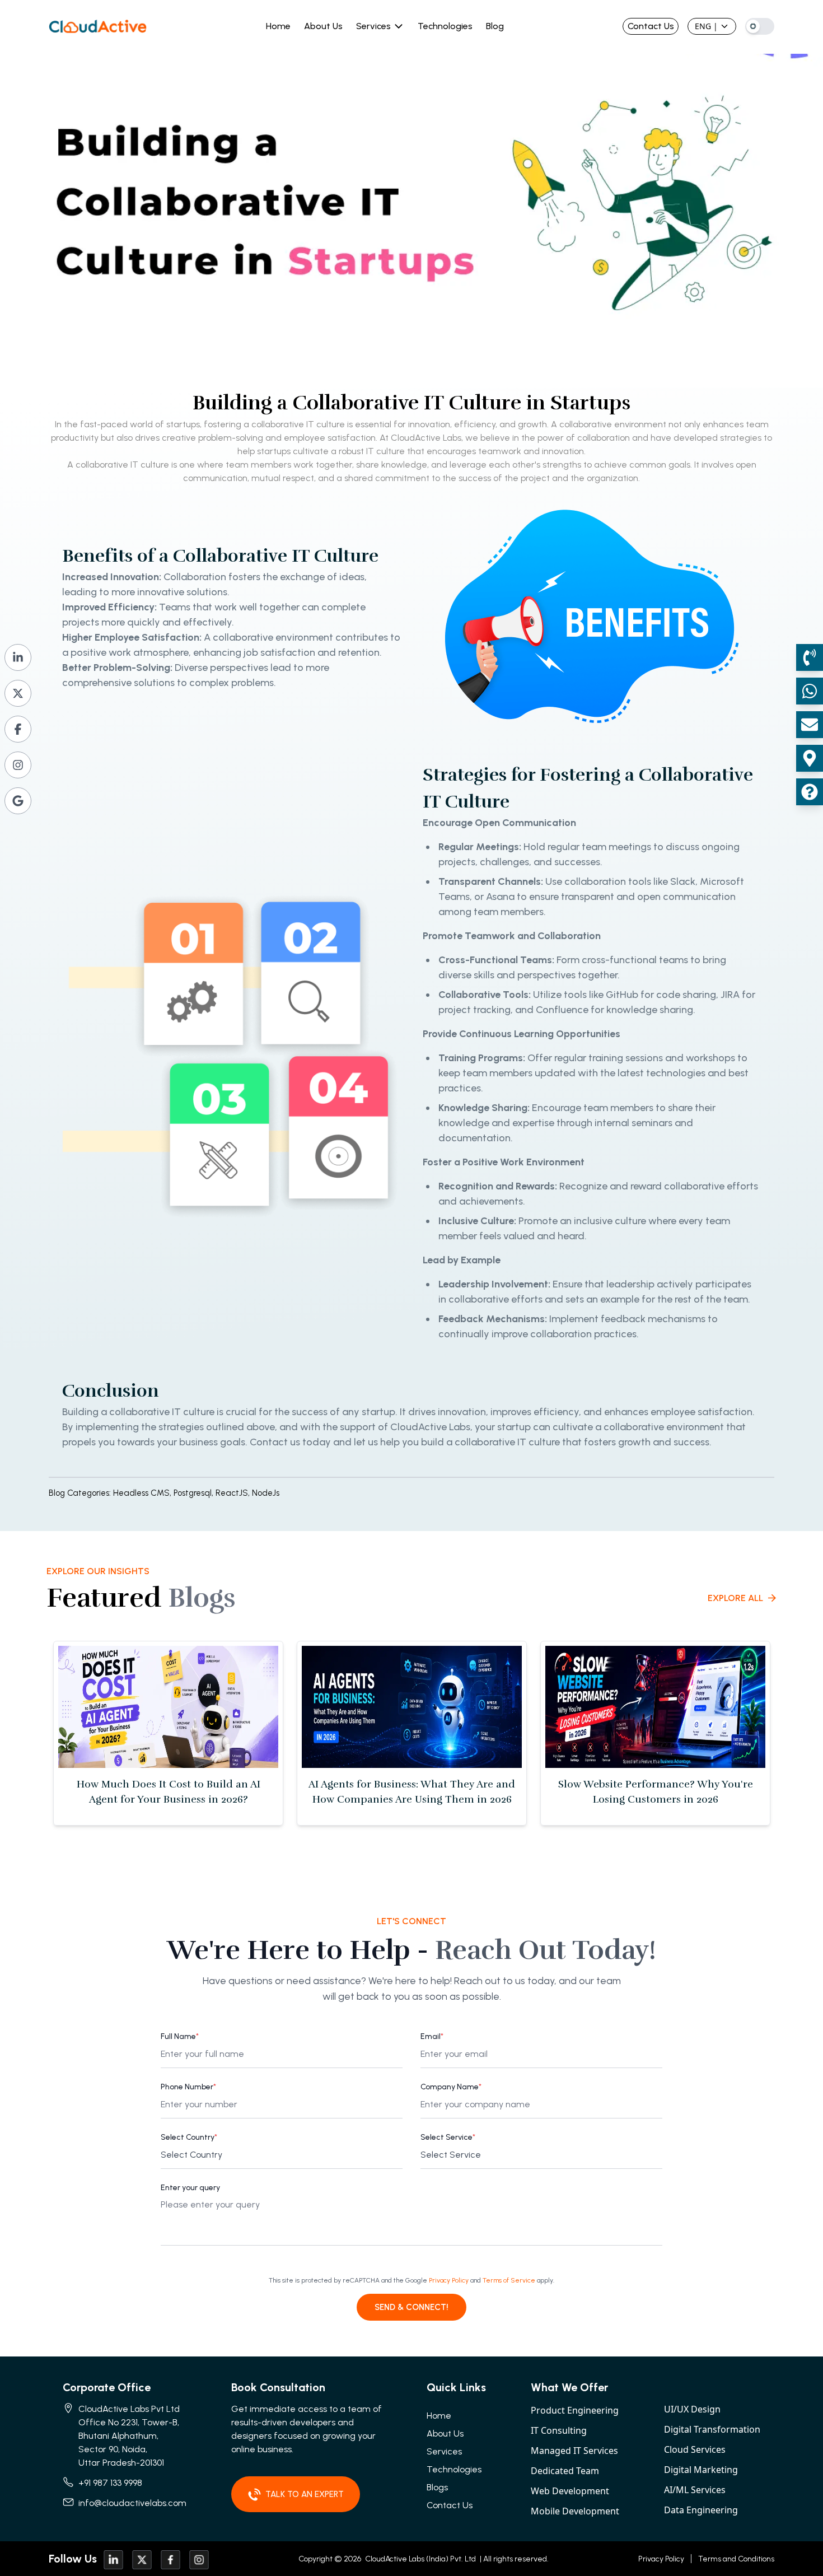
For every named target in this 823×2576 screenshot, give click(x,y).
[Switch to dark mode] (760, 26)
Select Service (448, 2137)
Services (373, 26)
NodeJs (266, 1493)
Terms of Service (509, 2280)
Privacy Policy (449, 2280)
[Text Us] (810, 691)
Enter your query (190, 2188)
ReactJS (234, 1493)
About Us (323, 26)
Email (432, 2036)
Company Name (451, 2087)
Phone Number (188, 2087)
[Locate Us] (810, 758)
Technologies (445, 26)
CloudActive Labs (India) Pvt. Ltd (420, 2559)
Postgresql (195, 1493)
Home (278, 26)
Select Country (189, 2137)
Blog (495, 26)
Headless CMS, (142, 1493)
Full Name (180, 2036)
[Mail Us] (810, 725)
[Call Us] (810, 657)
